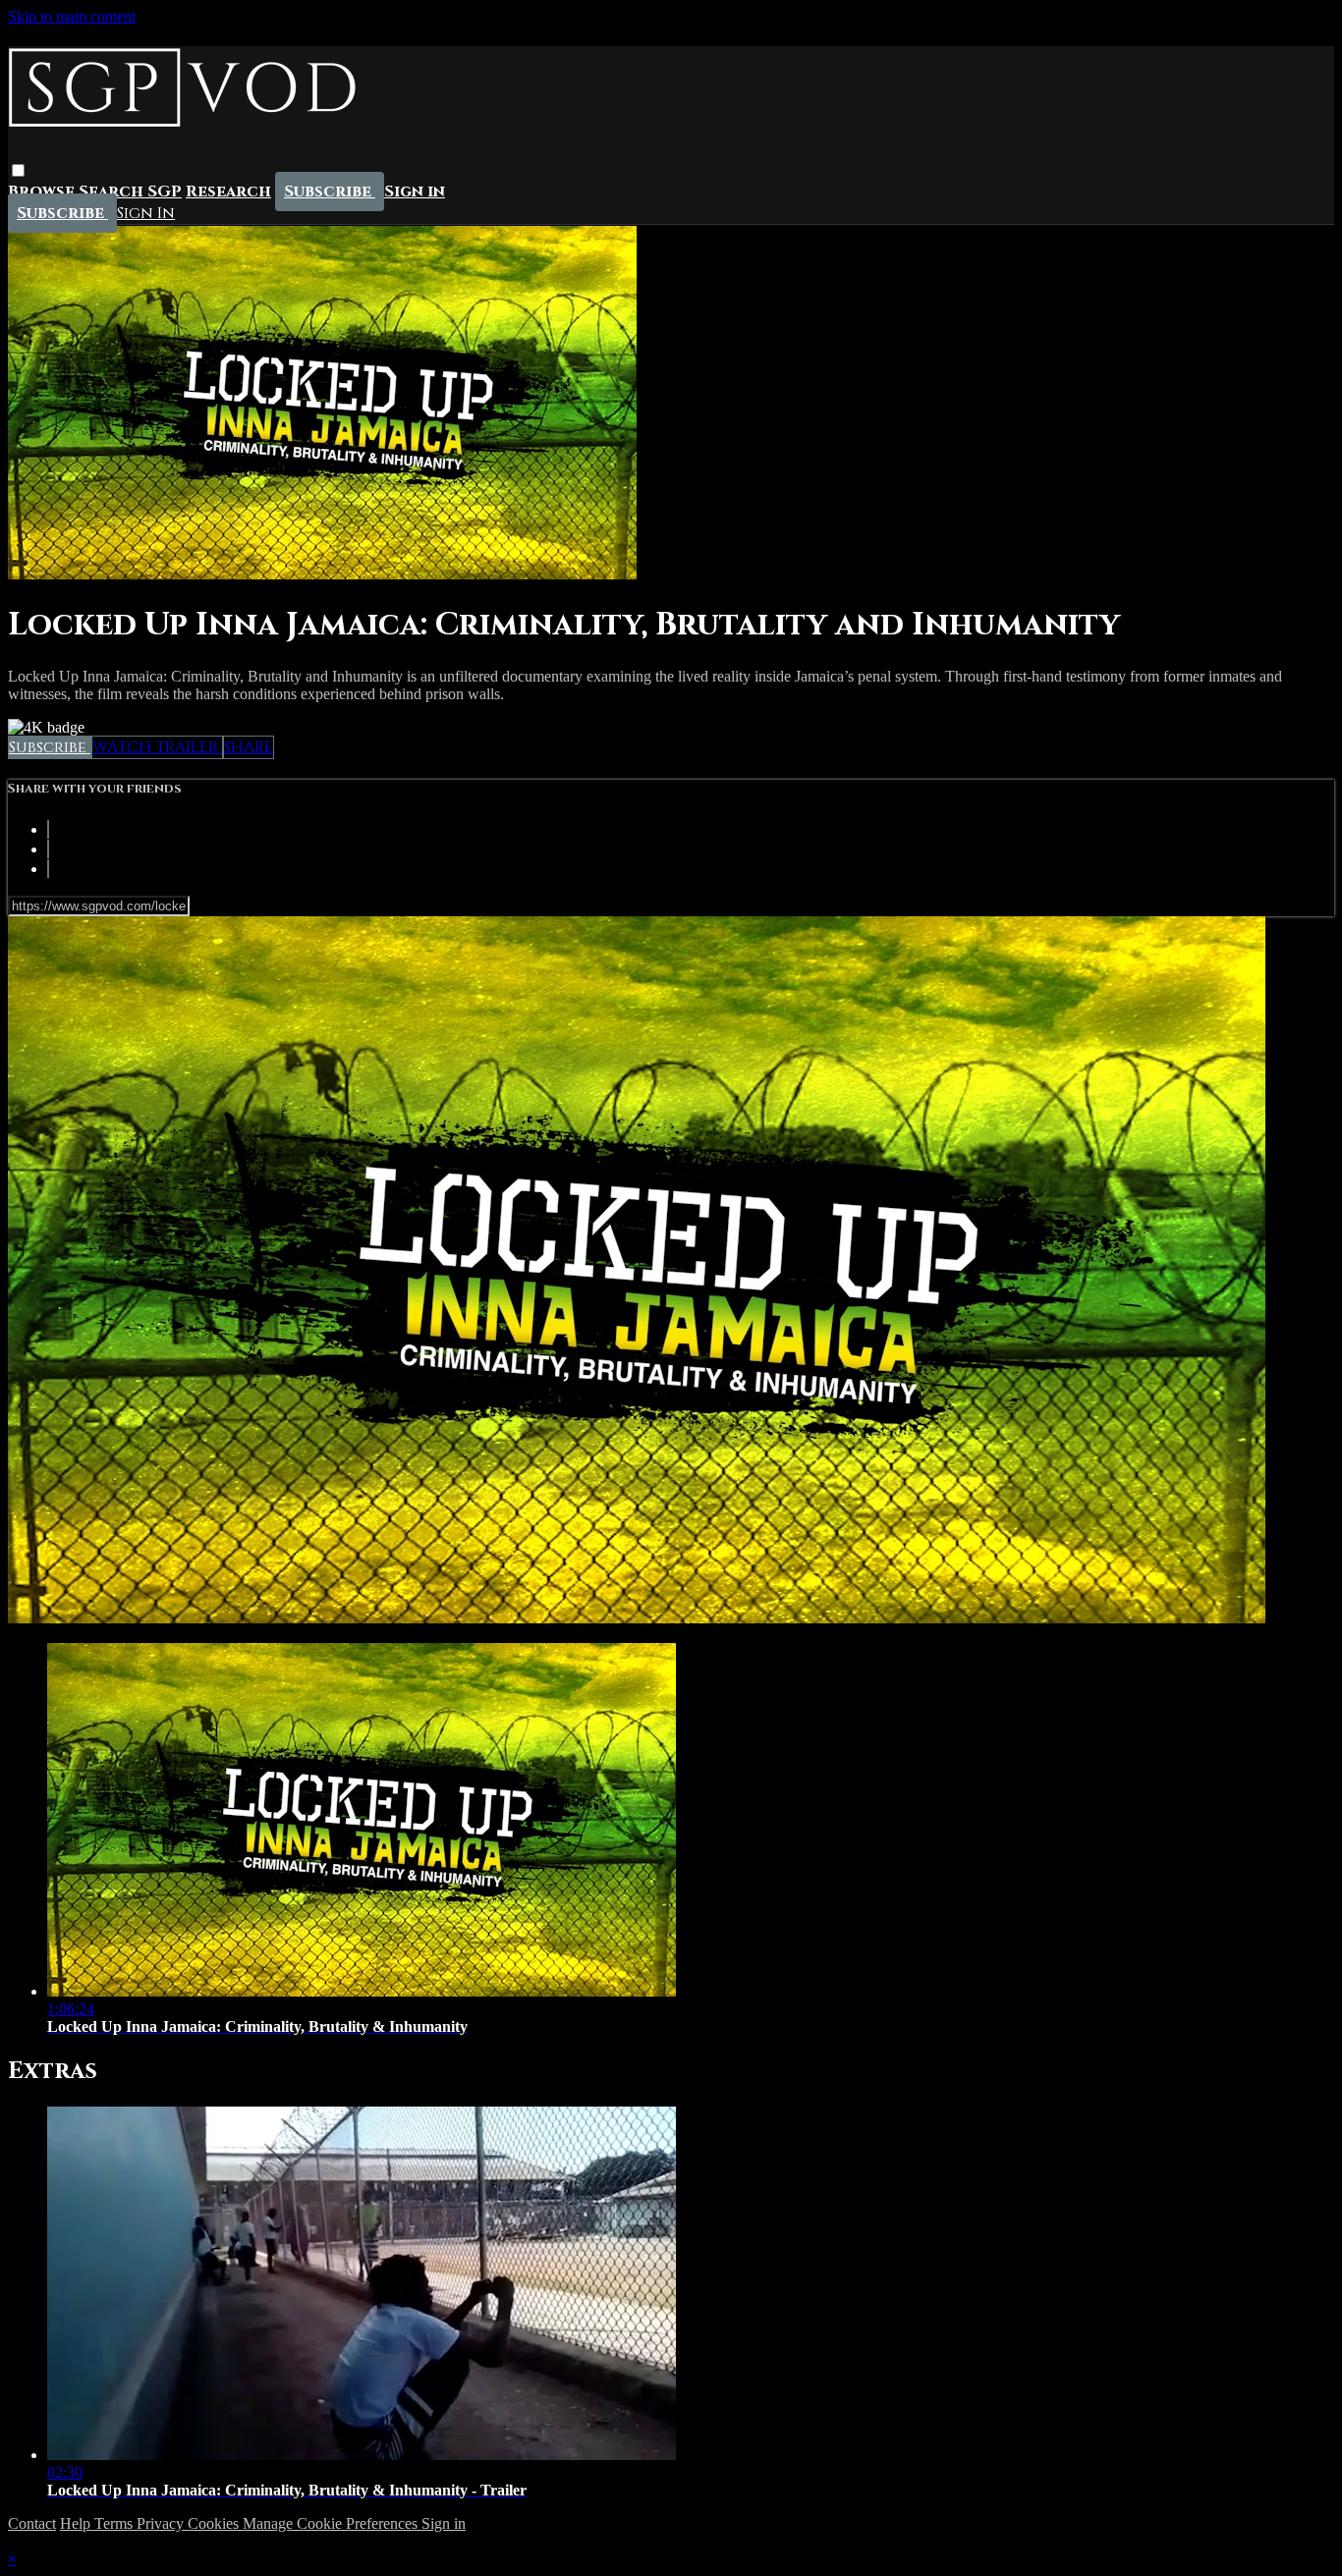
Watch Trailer (157, 747)
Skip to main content (72, 16)
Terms (115, 2523)
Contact (32, 2523)
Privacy (162, 2523)
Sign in (415, 192)
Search (113, 192)
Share (249, 747)
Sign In (146, 214)
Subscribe (50, 747)
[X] (48, 849)
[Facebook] (48, 829)
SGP (165, 192)
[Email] (48, 869)
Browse (43, 192)
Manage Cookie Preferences (332, 2523)
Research (228, 192)
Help (77, 2523)
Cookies (215, 2523)
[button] (18, 171)
